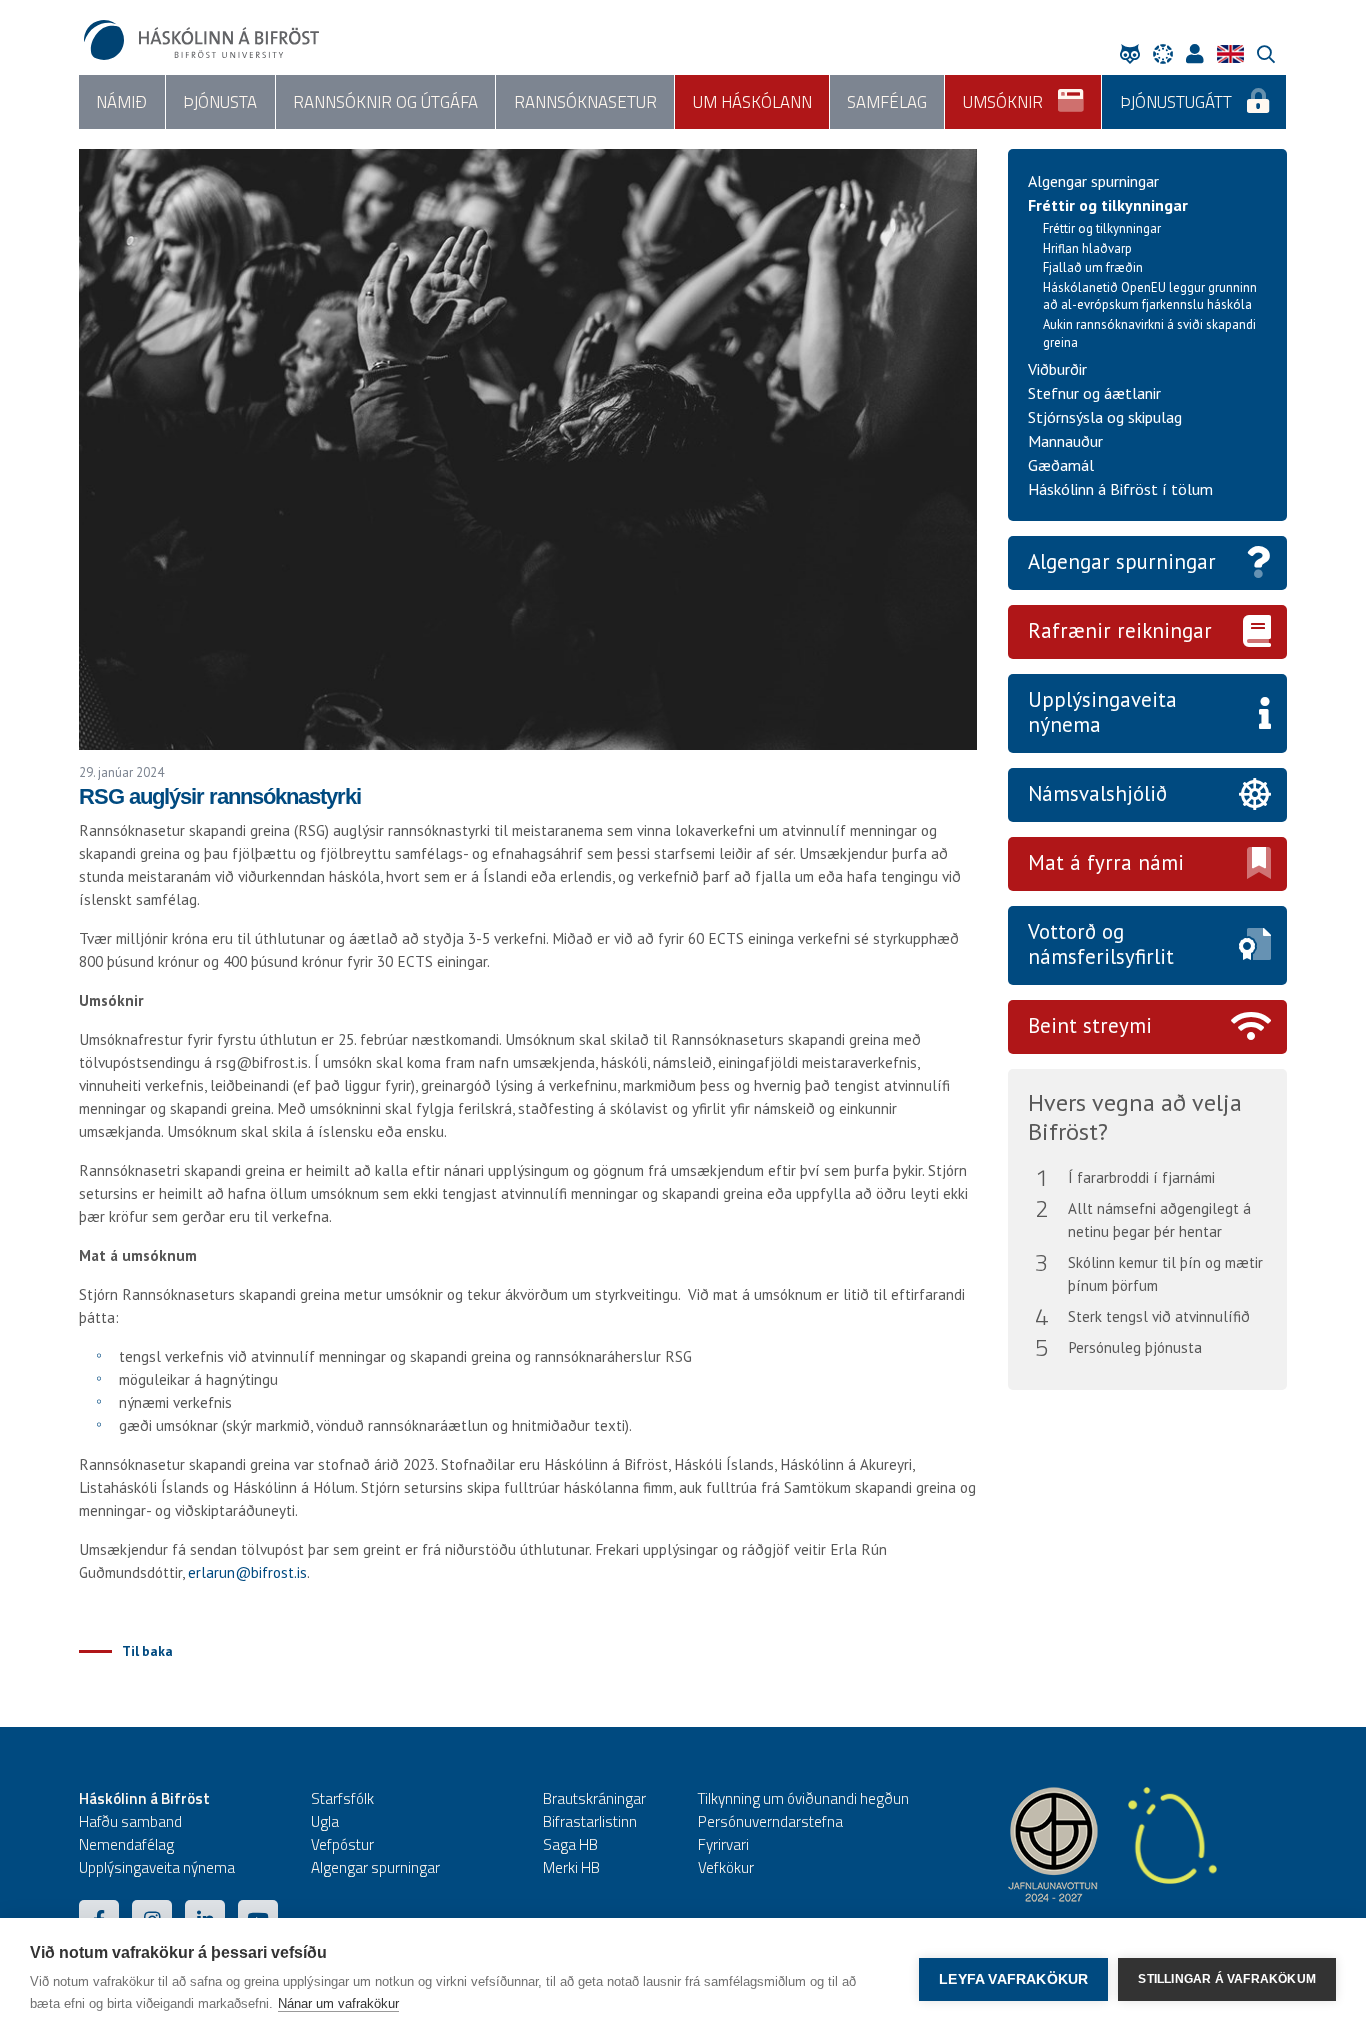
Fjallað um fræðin (1093, 267)
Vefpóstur (342, 1844)
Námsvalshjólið (1097, 793)
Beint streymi (1090, 1025)
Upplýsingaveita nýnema (1102, 712)
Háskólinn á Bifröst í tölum (1120, 489)
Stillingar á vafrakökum (1227, 1979)
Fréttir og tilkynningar (1108, 205)
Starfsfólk (342, 1798)
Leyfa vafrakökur (1013, 1979)
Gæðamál (1061, 465)
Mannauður (1065, 441)
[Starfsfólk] (1200, 53)
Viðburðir (1057, 369)
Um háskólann (752, 102)
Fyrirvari (723, 1844)
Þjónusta (220, 102)
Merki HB (571, 1867)
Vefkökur (726, 1867)
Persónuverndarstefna (770, 1821)
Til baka (147, 1651)
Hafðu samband (130, 1821)
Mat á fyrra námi (1106, 862)
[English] (1235, 53)
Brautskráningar (594, 1798)
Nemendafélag (126, 1844)
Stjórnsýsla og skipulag (1105, 417)
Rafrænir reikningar (1120, 630)
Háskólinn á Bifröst (144, 1798)
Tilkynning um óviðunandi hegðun (803, 1798)
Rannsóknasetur (585, 102)
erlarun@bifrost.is (247, 1572)
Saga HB (570, 1844)
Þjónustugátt (1176, 102)
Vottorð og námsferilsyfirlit (1101, 944)
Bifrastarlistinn (590, 1821)
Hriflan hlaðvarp (1087, 248)
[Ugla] (1135, 53)
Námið (121, 102)
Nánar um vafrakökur (338, 2003)
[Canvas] (1168, 53)
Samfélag (887, 102)
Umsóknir (1003, 102)
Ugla (325, 1821)
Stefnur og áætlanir (1094, 393)
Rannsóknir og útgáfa (385, 102)
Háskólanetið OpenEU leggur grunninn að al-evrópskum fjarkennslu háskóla (1150, 296)
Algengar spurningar (1093, 181)
